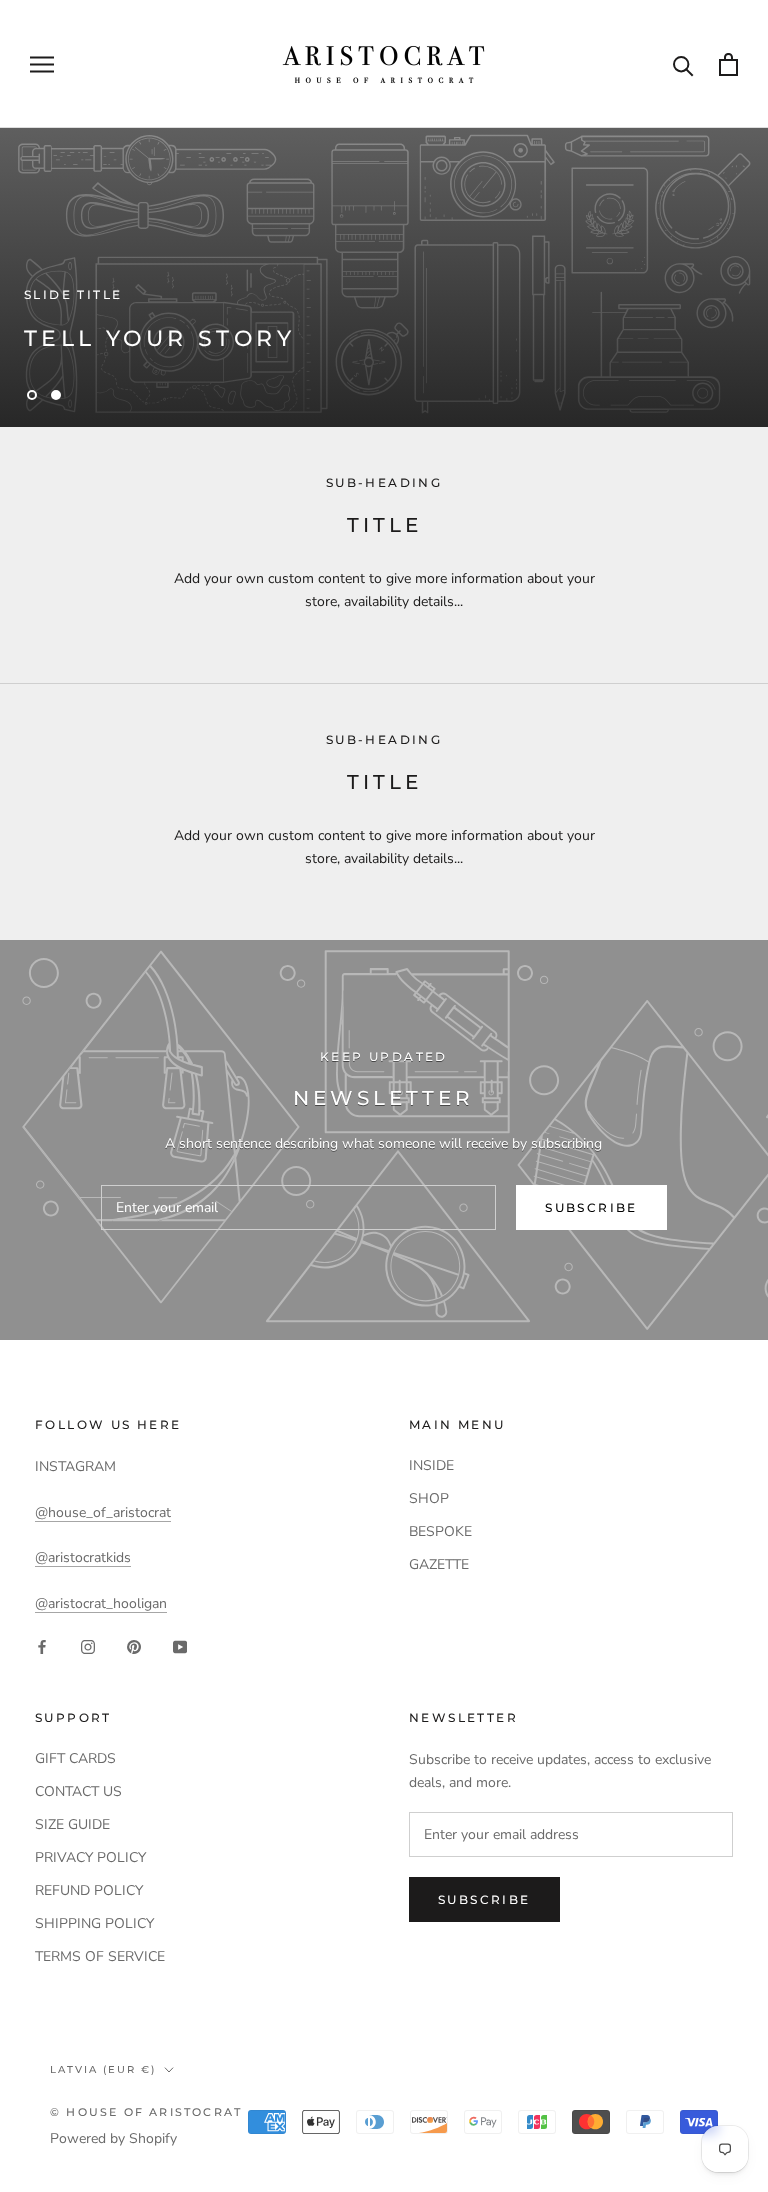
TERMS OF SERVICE (100, 1956)
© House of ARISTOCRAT (146, 2112)
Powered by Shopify (113, 2138)
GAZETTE (439, 1564)
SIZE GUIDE (72, 1824)
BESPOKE (440, 1531)
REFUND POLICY (89, 1890)
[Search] (683, 64)
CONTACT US (78, 1791)
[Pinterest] (134, 1646)
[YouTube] (180, 1646)
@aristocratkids (83, 1557)
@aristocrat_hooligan (101, 1603)
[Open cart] (728, 64)
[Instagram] (88, 1646)
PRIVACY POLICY (90, 1857)
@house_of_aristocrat (103, 1512)
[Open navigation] (42, 64)
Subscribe (591, 1207)
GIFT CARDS (75, 1758)
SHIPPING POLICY (94, 1923)
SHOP (429, 1498)
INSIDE (431, 1465)
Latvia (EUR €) (103, 2069)
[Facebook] (42, 1646)
